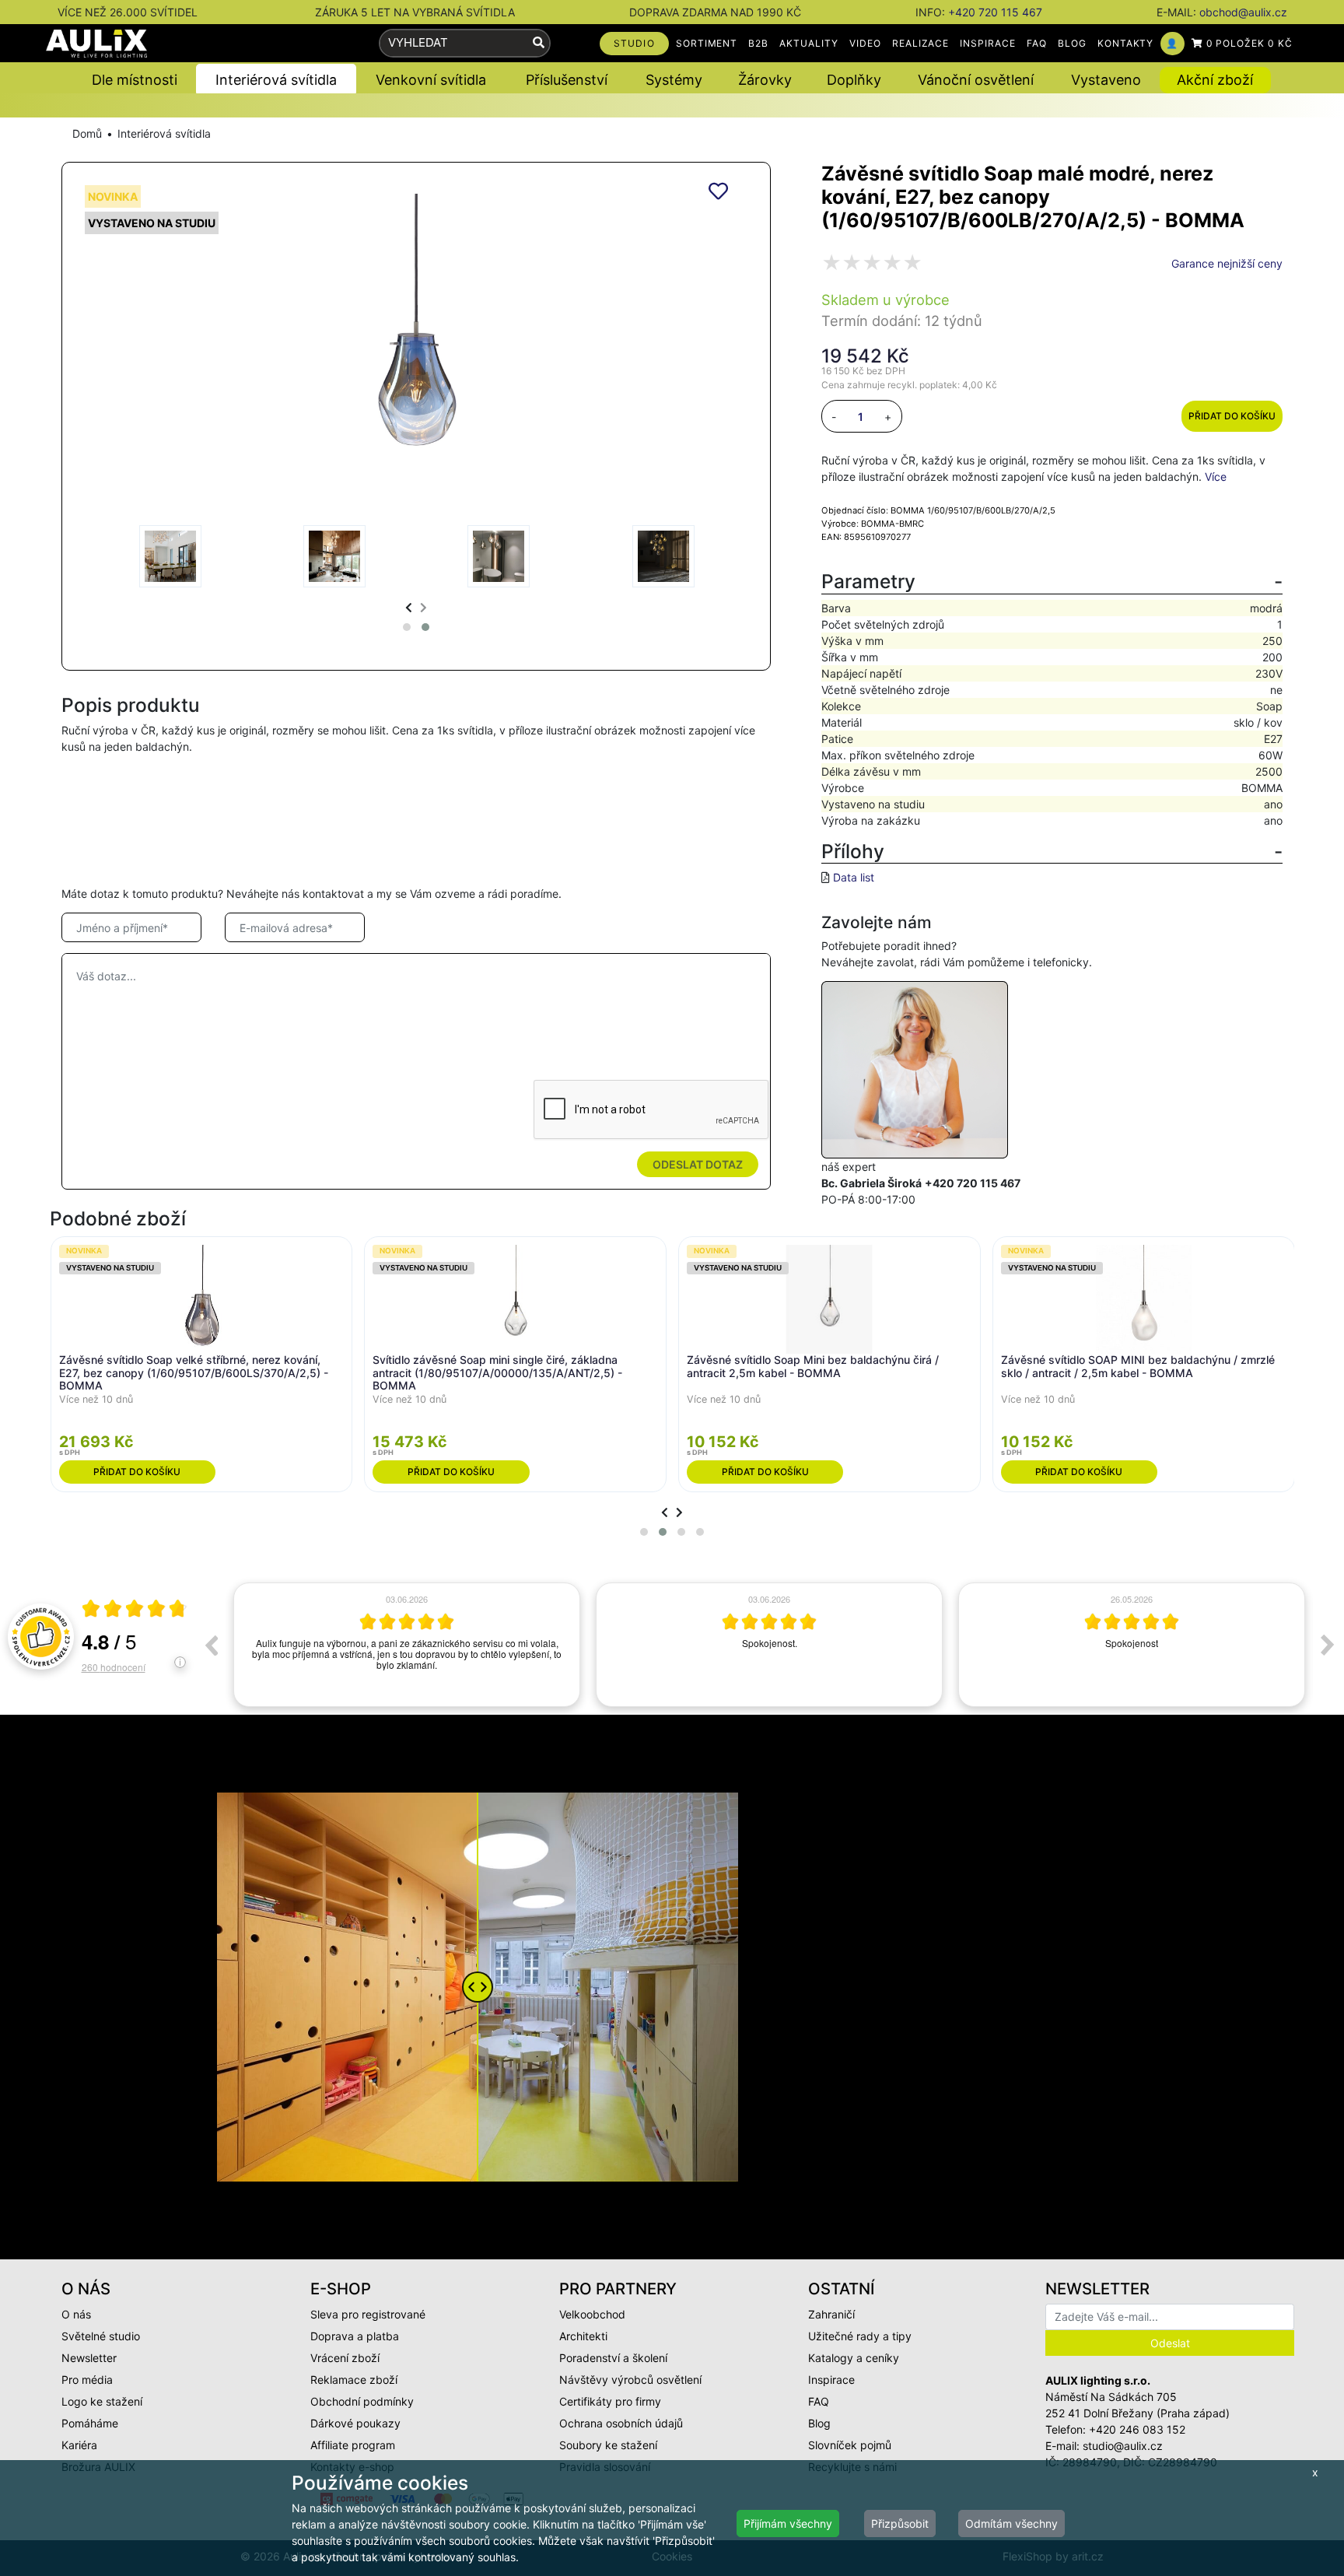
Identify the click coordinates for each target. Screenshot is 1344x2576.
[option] (407, 1645)
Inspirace (831, 2380)
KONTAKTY (1126, 43)
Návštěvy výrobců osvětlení (630, 2380)
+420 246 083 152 (1137, 2429)
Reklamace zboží (354, 2380)
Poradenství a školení (613, 2358)
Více (1216, 477)
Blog (819, 2423)
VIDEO (865, 43)
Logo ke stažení (102, 2401)
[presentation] (409, 607)
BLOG (1072, 43)
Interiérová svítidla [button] (276, 80)
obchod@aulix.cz (1243, 12)
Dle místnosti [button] (135, 80)
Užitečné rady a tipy (860, 2336)
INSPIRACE (988, 43)
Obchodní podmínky (362, 2401)
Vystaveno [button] (1106, 80)
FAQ (1037, 43)
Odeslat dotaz (698, 1164)
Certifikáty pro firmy (610, 2401)
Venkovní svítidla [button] (431, 80)
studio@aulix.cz (1123, 2446)
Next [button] (1328, 1645)
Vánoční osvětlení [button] (976, 80)
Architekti (583, 2336)
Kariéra (79, 2445)
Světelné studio (101, 2336)
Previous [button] (211, 1645)
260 (114, 1667)
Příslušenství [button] (567, 80)
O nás (76, 2314)
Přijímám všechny (788, 2523)
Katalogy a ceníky (854, 2358)
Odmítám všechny (1011, 2523)
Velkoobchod (592, 2314)
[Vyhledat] (539, 43)
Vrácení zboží (345, 2358)
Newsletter (89, 2358)
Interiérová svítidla (164, 133)
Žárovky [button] (765, 80)
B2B (758, 43)
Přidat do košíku (1232, 416)
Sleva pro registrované (368, 2314)
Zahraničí (831, 2314)
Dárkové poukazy (355, 2423)
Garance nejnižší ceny (1227, 263)
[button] (407, 627)
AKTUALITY (809, 43)
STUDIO (634, 43)
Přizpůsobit (900, 2523)
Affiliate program (353, 2445)
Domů (87, 133)
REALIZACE (921, 43)
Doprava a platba (355, 2336)
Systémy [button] (674, 80)
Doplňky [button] (854, 80)
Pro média (87, 2380)
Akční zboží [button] (1215, 80)
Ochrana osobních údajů (621, 2423)
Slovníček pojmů (850, 2445)
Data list (854, 877)
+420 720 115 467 (995, 12)
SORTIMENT (707, 43)
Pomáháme (90, 2423)
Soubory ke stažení (608, 2445)
